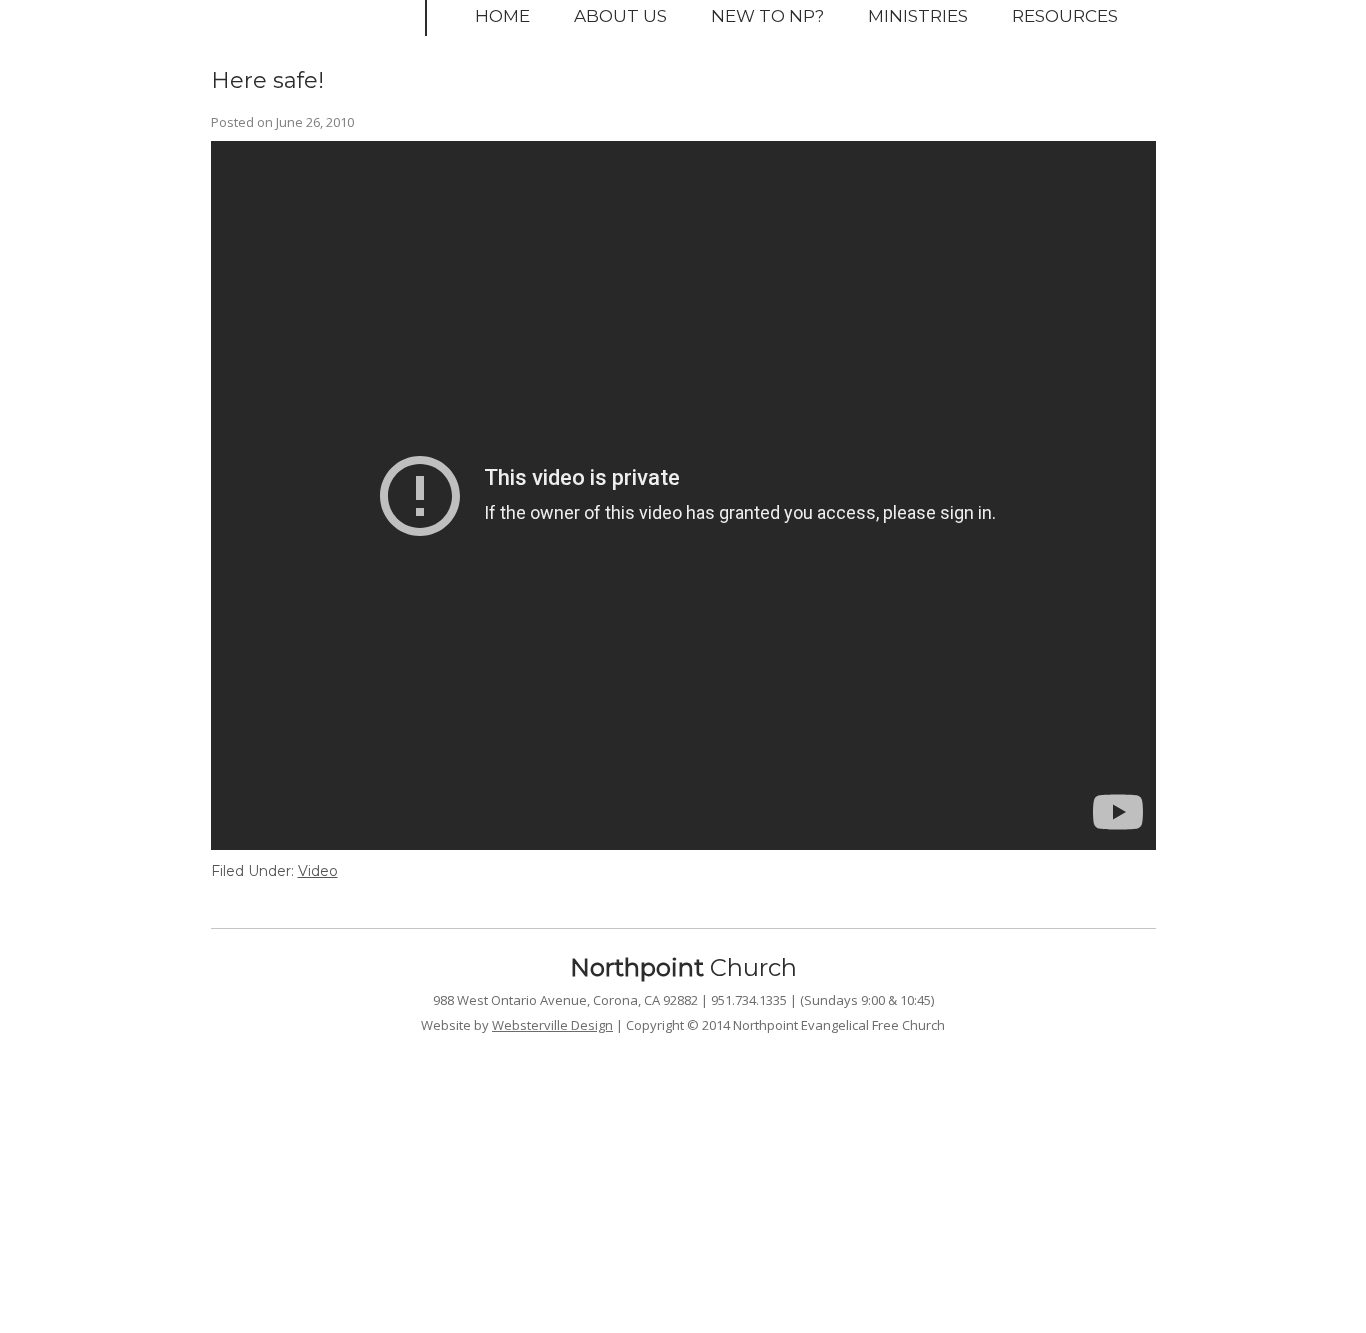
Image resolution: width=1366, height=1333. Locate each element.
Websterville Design (552, 1025)
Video (318, 871)
